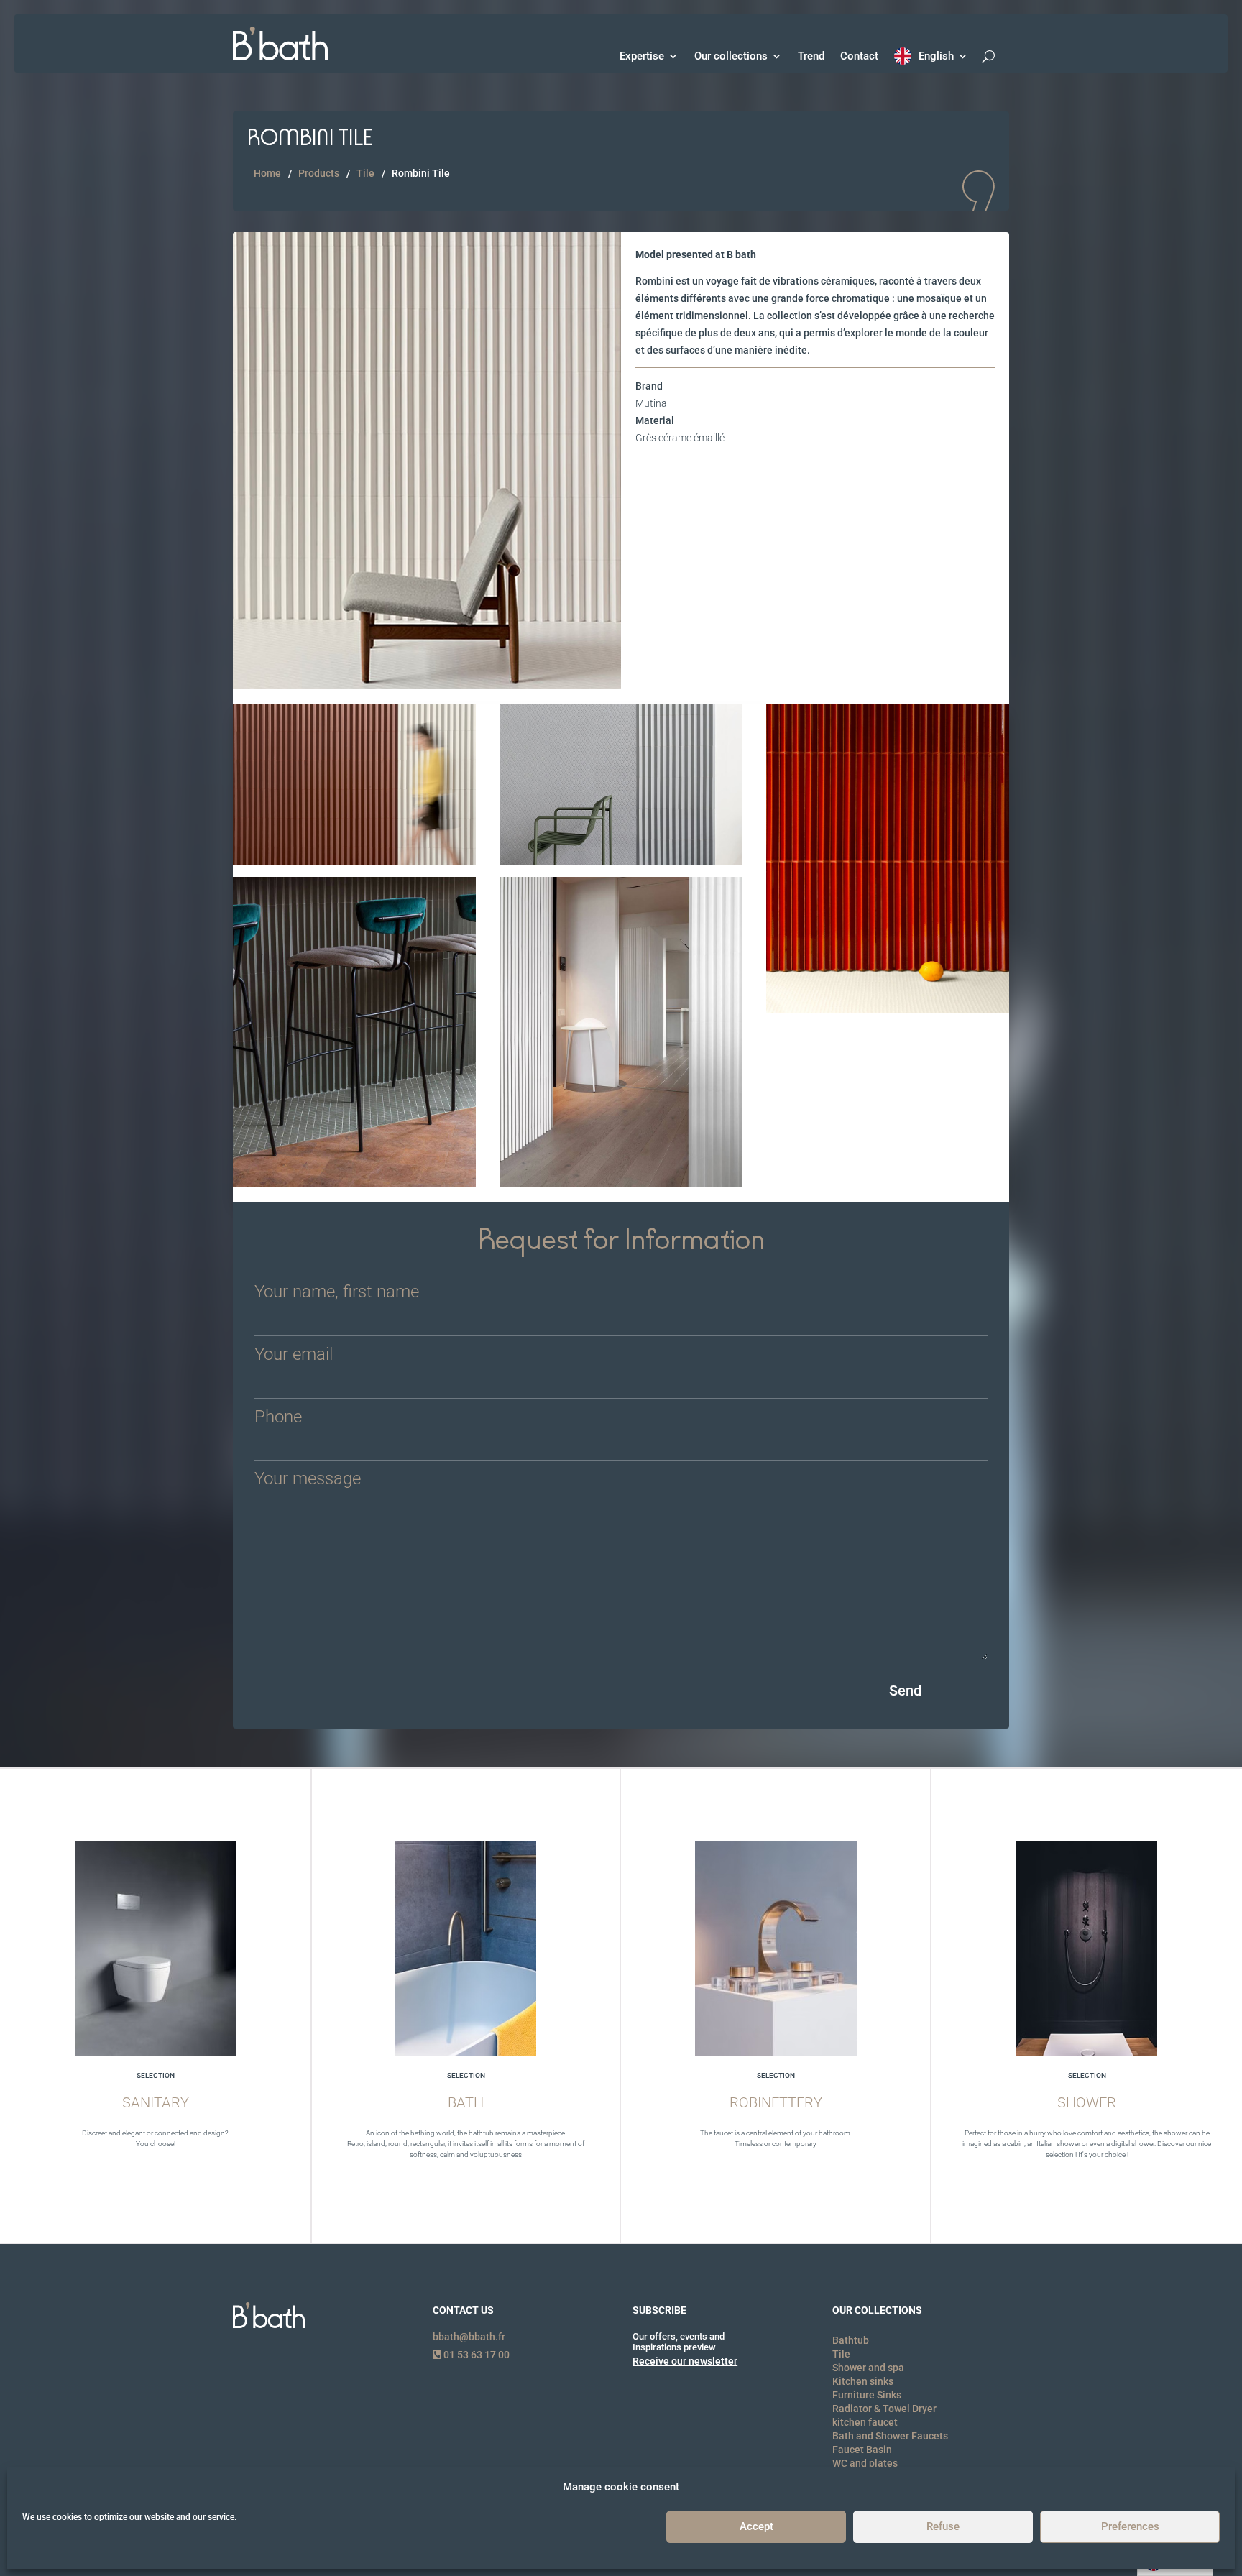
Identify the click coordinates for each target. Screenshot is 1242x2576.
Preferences (1130, 2527)
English (936, 56)
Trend (811, 56)
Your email (294, 1355)
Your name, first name (337, 1293)
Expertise (642, 56)
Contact (859, 56)
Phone (278, 1418)
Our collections (731, 56)
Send (905, 1690)
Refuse (943, 2527)
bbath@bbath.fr (469, 2337)
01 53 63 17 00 (475, 2355)
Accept (756, 2527)
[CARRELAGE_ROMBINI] (427, 686)
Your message (308, 1480)
